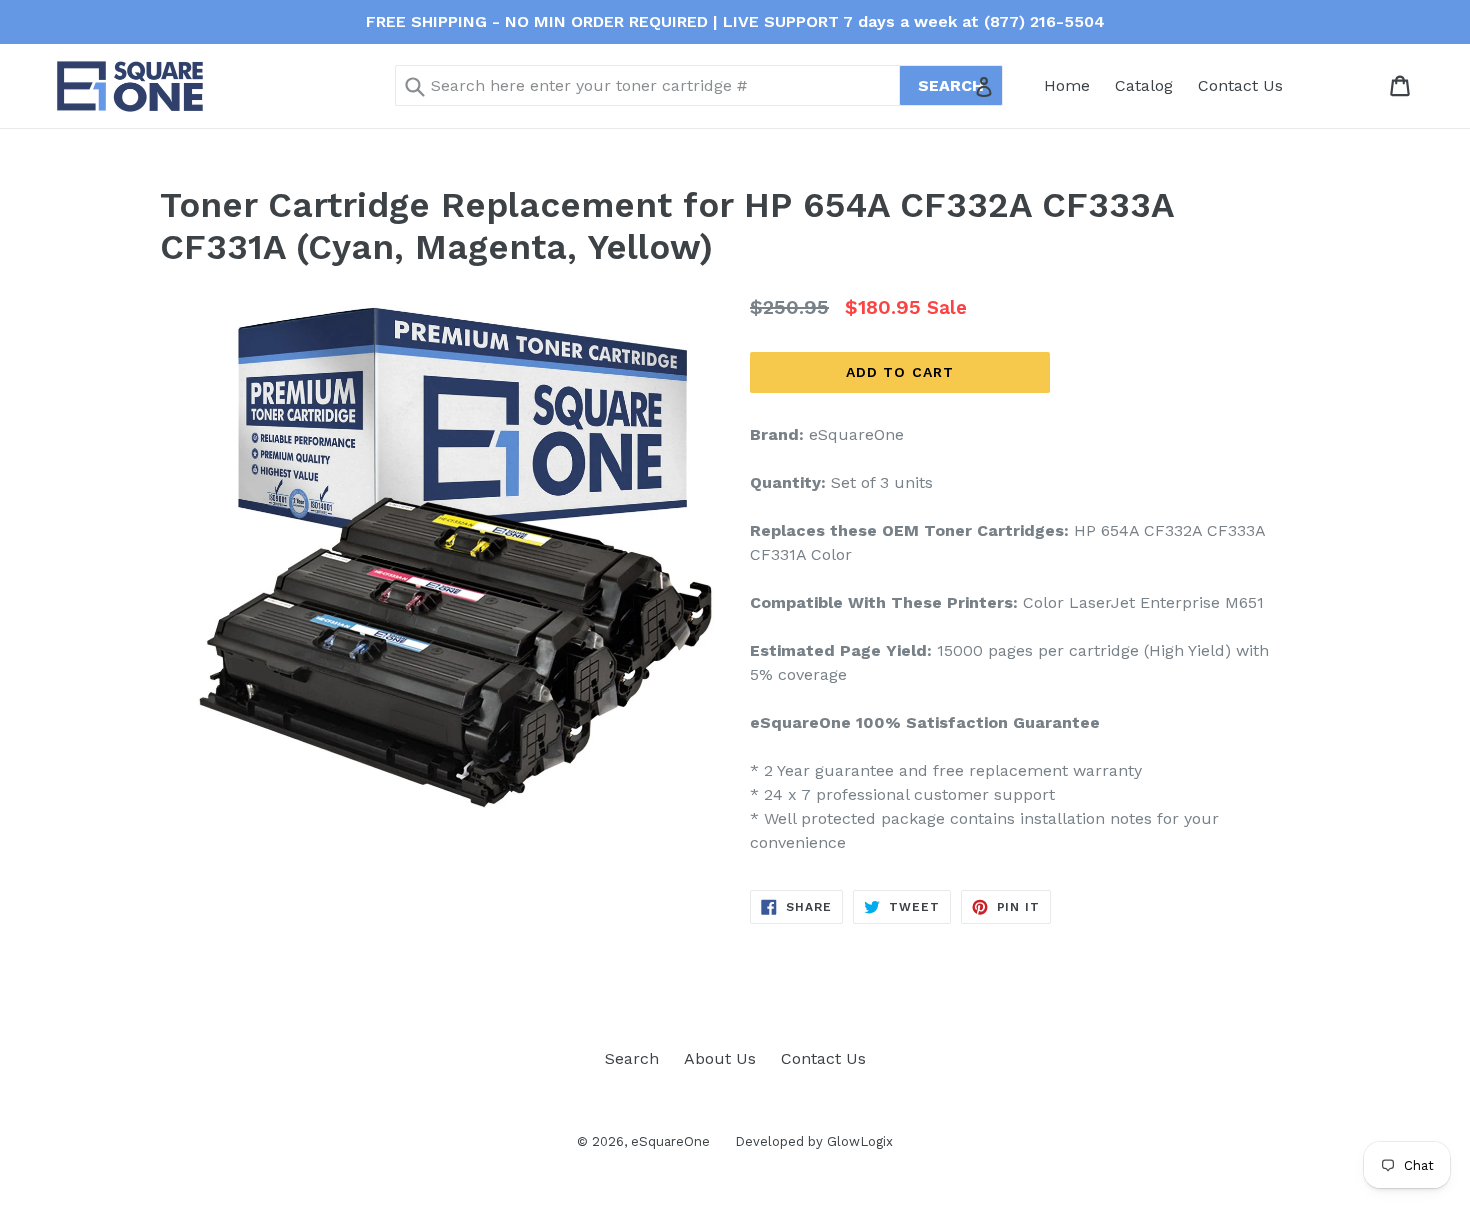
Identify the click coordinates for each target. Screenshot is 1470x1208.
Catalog (1144, 85)
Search (632, 1058)
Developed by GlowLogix (814, 1141)
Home (1067, 85)
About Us (720, 1058)
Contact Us (1240, 85)
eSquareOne (670, 1141)
